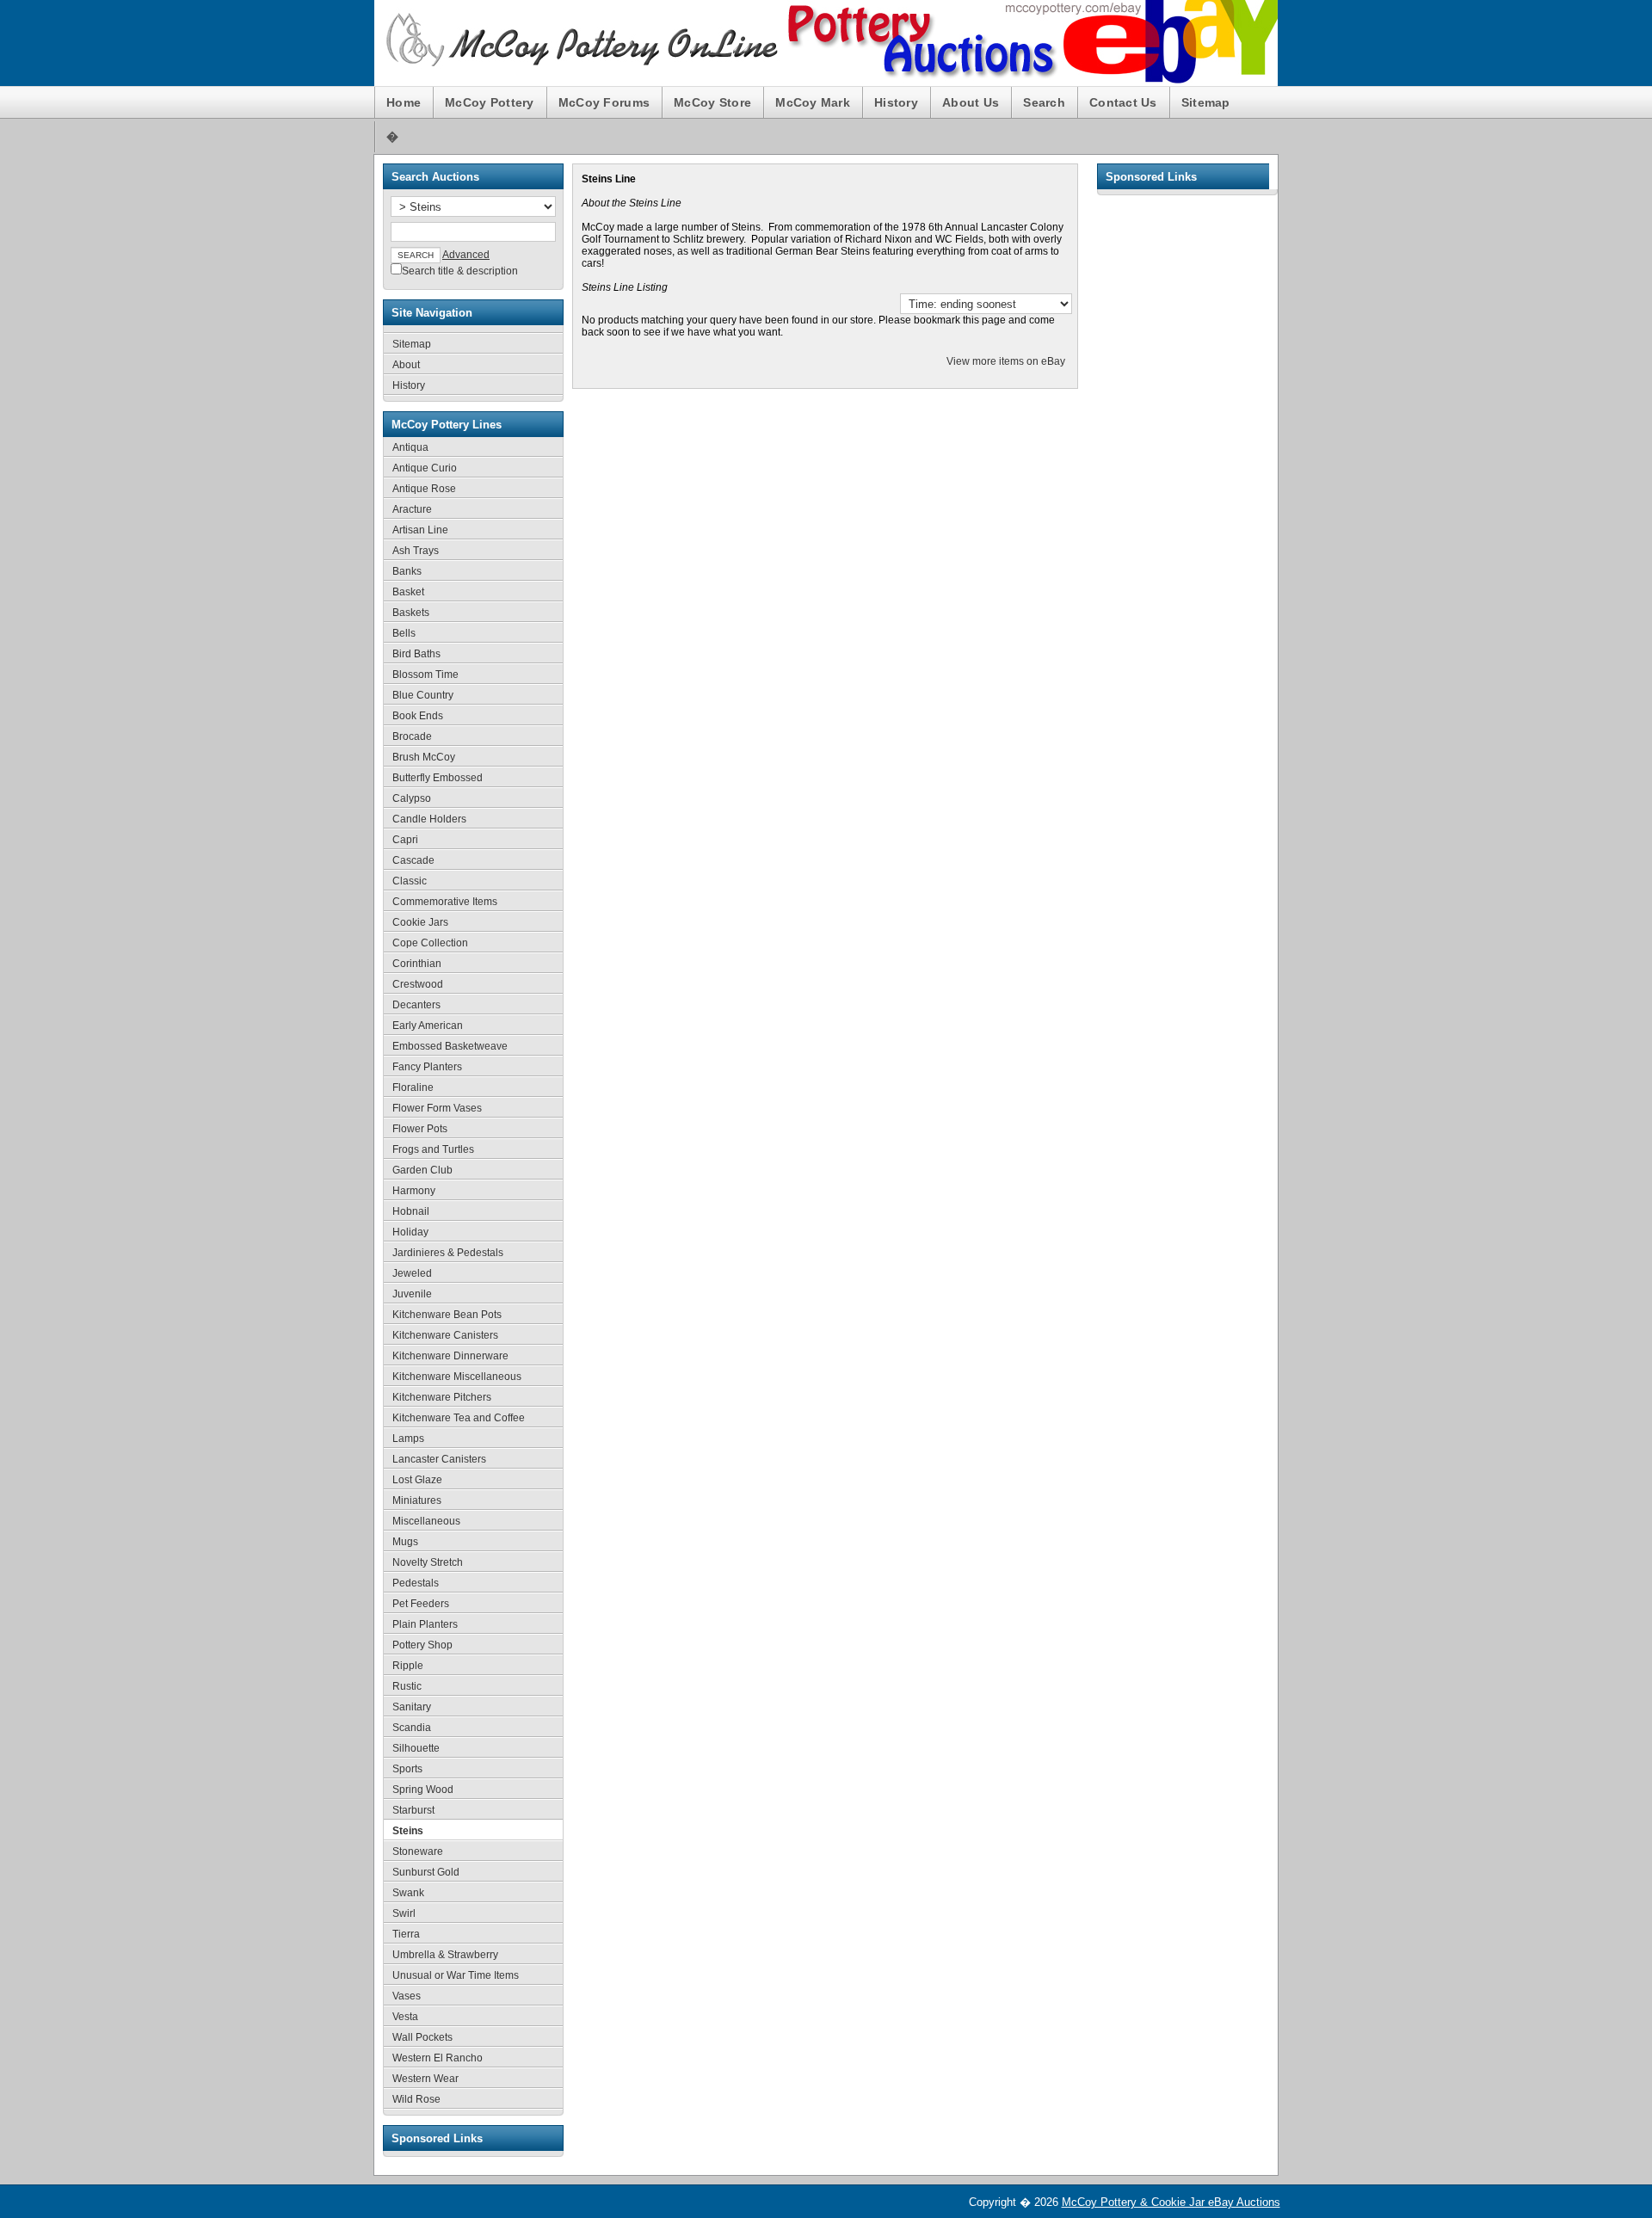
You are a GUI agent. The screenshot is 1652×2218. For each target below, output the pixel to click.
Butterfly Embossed (438, 778)
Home (404, 102)
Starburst (413, 1810)
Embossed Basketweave (450, 1046)
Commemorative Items (445, 902)
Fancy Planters (427, 1067)
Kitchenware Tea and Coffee (459, 1418)
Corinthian (417, 964)
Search (1044, 102)
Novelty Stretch (428, 1562)
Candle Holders (429, 819)
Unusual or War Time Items (456, 1975)
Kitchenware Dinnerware (450, 1356)
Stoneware (418, 1851)
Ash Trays (416, 551)
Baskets (411, 613)
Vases (407, 1996)
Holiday (410, 1232)
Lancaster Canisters (439, 1459)
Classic (410, 881)
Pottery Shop (422, 1645)
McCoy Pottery (490, 102)
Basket (408, 592)
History (896, 102)
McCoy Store (712, 102)
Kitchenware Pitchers (442, 1397)
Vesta (405, 2017)
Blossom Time (425, 675)
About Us (971, 102)
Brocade (412, 736)
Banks (407, 571)
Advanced (466, 255)
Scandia (412, 1728)
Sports (407, 1769)
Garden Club (422, 1170)
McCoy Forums (604, 102)
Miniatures (417, 1500)
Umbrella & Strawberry (445, 1955)
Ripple (408, 1666)
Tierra (406, 1934)
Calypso (412, 798)
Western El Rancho (438, 2058)
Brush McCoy (424, 757)
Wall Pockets (422, 2037)
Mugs (405, 1542)
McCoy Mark (813, 102)
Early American (428, 1026)
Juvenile (412, 1294)
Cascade (413, 860)
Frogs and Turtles (433, 1149)
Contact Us (1123, 102)
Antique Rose (424, 489)
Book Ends (418, 716)
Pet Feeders (421, 1604)
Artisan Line (420, 530)
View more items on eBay (1006, 361)
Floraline (413, 1087)
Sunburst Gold (426, 1872)
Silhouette (416, 1748)
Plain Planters (425, 1624)
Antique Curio (425, 468)
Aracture (412, 509)
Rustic (407, 1686)
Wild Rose (416, 2099)
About (406, 365)
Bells (404, 633)
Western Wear (425, 2079)
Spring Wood (423, 1790)
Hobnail (411, 1211)
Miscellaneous (426, 1521)
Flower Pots (420, 1129)
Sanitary (412, 1707)
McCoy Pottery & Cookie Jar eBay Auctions (1171, 2202)
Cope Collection (430, 943)
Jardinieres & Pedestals (448, 1253)
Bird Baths (416, 654)
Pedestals (416, 1583)
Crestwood (418, 984)
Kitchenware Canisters (445, 1335)
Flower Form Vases (437, 1108)
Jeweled (412, 1273)
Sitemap (1206, 102)
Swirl (404, 1913)
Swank (408, 1893)
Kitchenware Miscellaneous (457, 1377)
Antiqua (410, 447)
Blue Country (423, 695)
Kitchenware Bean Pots (447, 1315)
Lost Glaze (417, 1480)
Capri (405, 840)
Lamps (408, 1439)
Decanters (416, 1005)
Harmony (414, 1191)
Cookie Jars (420, 922)
